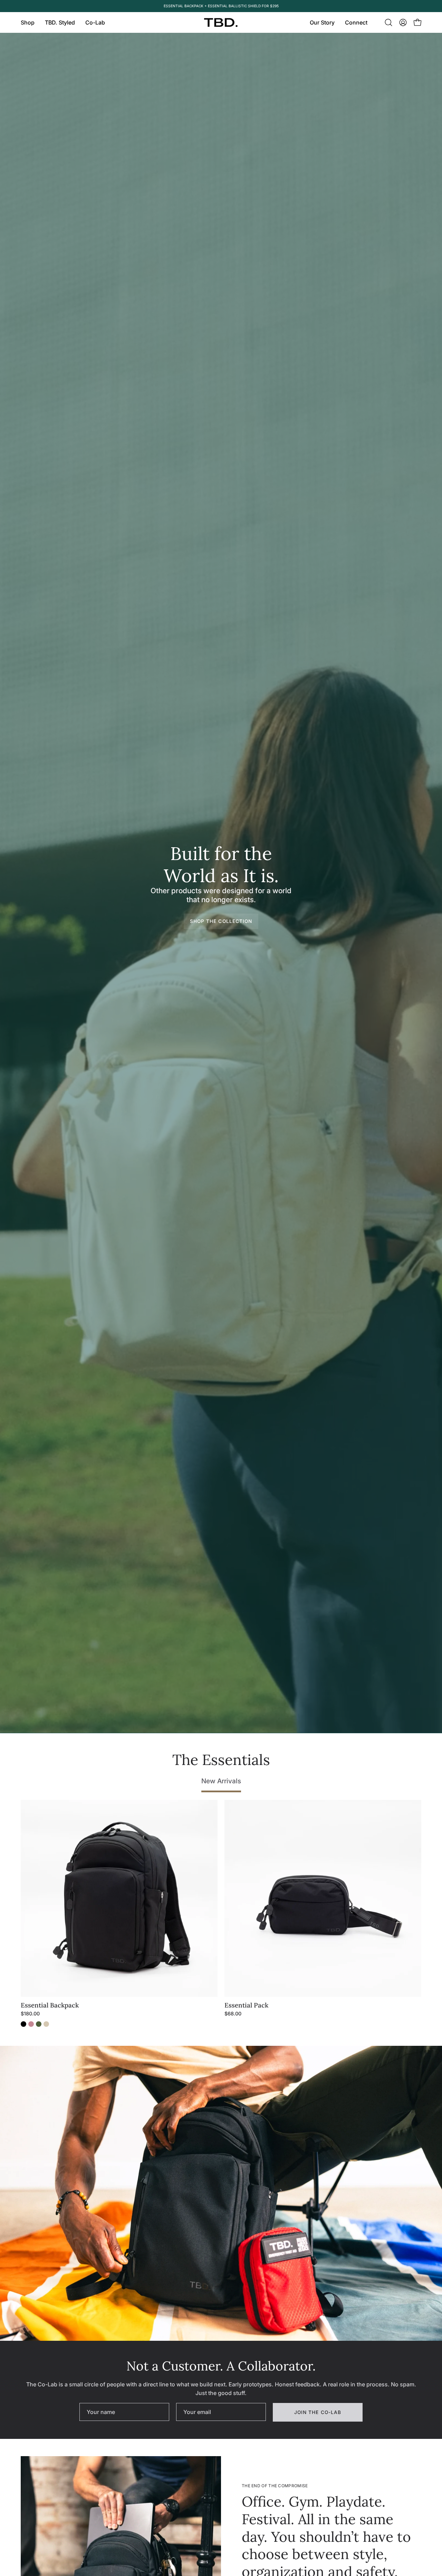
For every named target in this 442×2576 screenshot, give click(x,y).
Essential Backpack (50, 2005)
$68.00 (233, 2014)
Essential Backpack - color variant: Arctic (46, 2024)
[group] (221, 6)
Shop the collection (221, 921)
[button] (60, 22)
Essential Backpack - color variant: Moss (39, 2024)
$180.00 (30, 2014)
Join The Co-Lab (318, 2412)
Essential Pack (246, 2005)
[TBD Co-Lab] (221, 23)
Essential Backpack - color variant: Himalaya (31, 2024)
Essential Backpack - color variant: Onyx (23, 2024)
